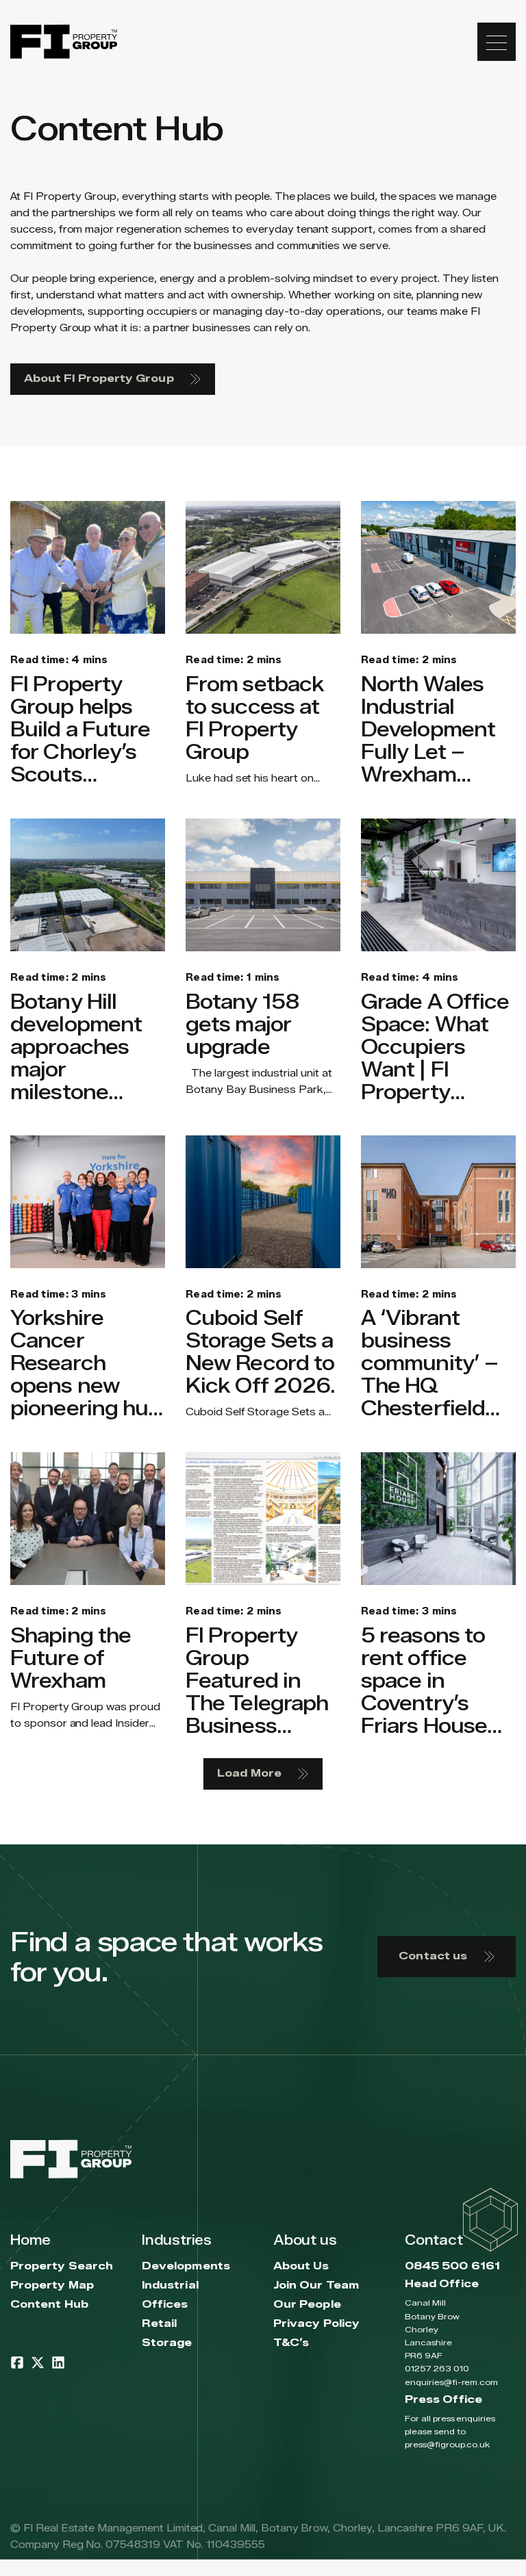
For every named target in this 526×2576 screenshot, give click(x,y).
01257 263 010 (437, 2368)
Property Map (52, 2285)
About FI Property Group (99, 379)
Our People (307, 2305)
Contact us (433, 1956)
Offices (165, 2305)
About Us (301, 2266)
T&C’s (291, 2343)
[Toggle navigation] (497, 42)
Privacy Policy (316, 2324)
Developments (186, 2266)
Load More (249, 1774)
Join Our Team (316, 2285)
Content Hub (49, 2305)
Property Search (62, 2266)
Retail (159, 2324)
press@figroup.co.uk (447, 2444)
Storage (167, 2343)
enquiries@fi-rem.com (451, 2382)
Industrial (170, 2285)
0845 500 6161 (452, 2266)
